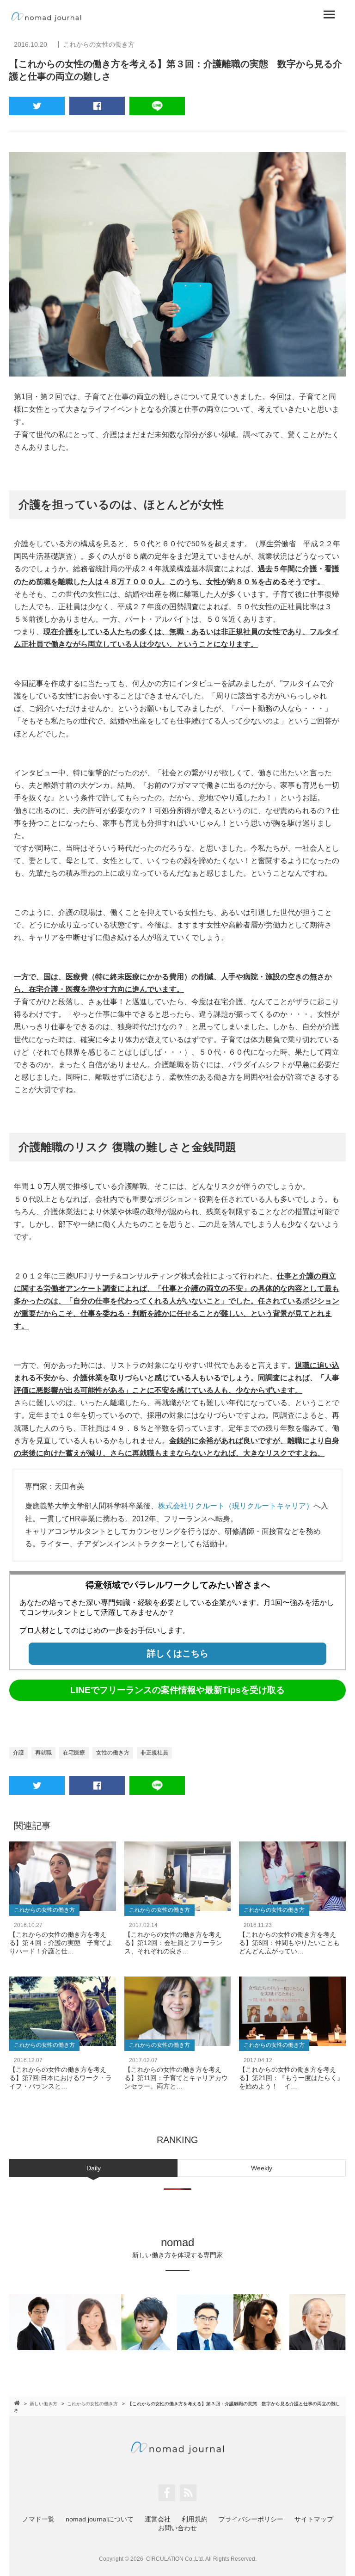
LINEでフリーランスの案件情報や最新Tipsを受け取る (177, 1690)
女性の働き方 (113, 1753)
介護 (18, 1753)
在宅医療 (74, 1753)
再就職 (43, 1753)
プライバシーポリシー (251, 2519)
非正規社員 (154, 1753)
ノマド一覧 (38, 2519)
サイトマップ (314, 2519)
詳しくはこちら (178, 1653)
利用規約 (195, 2519)
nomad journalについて (100, 2519)
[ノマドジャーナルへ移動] (18, 2403)
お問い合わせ (177, 2528)
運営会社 (158, 2519)
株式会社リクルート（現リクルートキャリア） (236, 1506)
